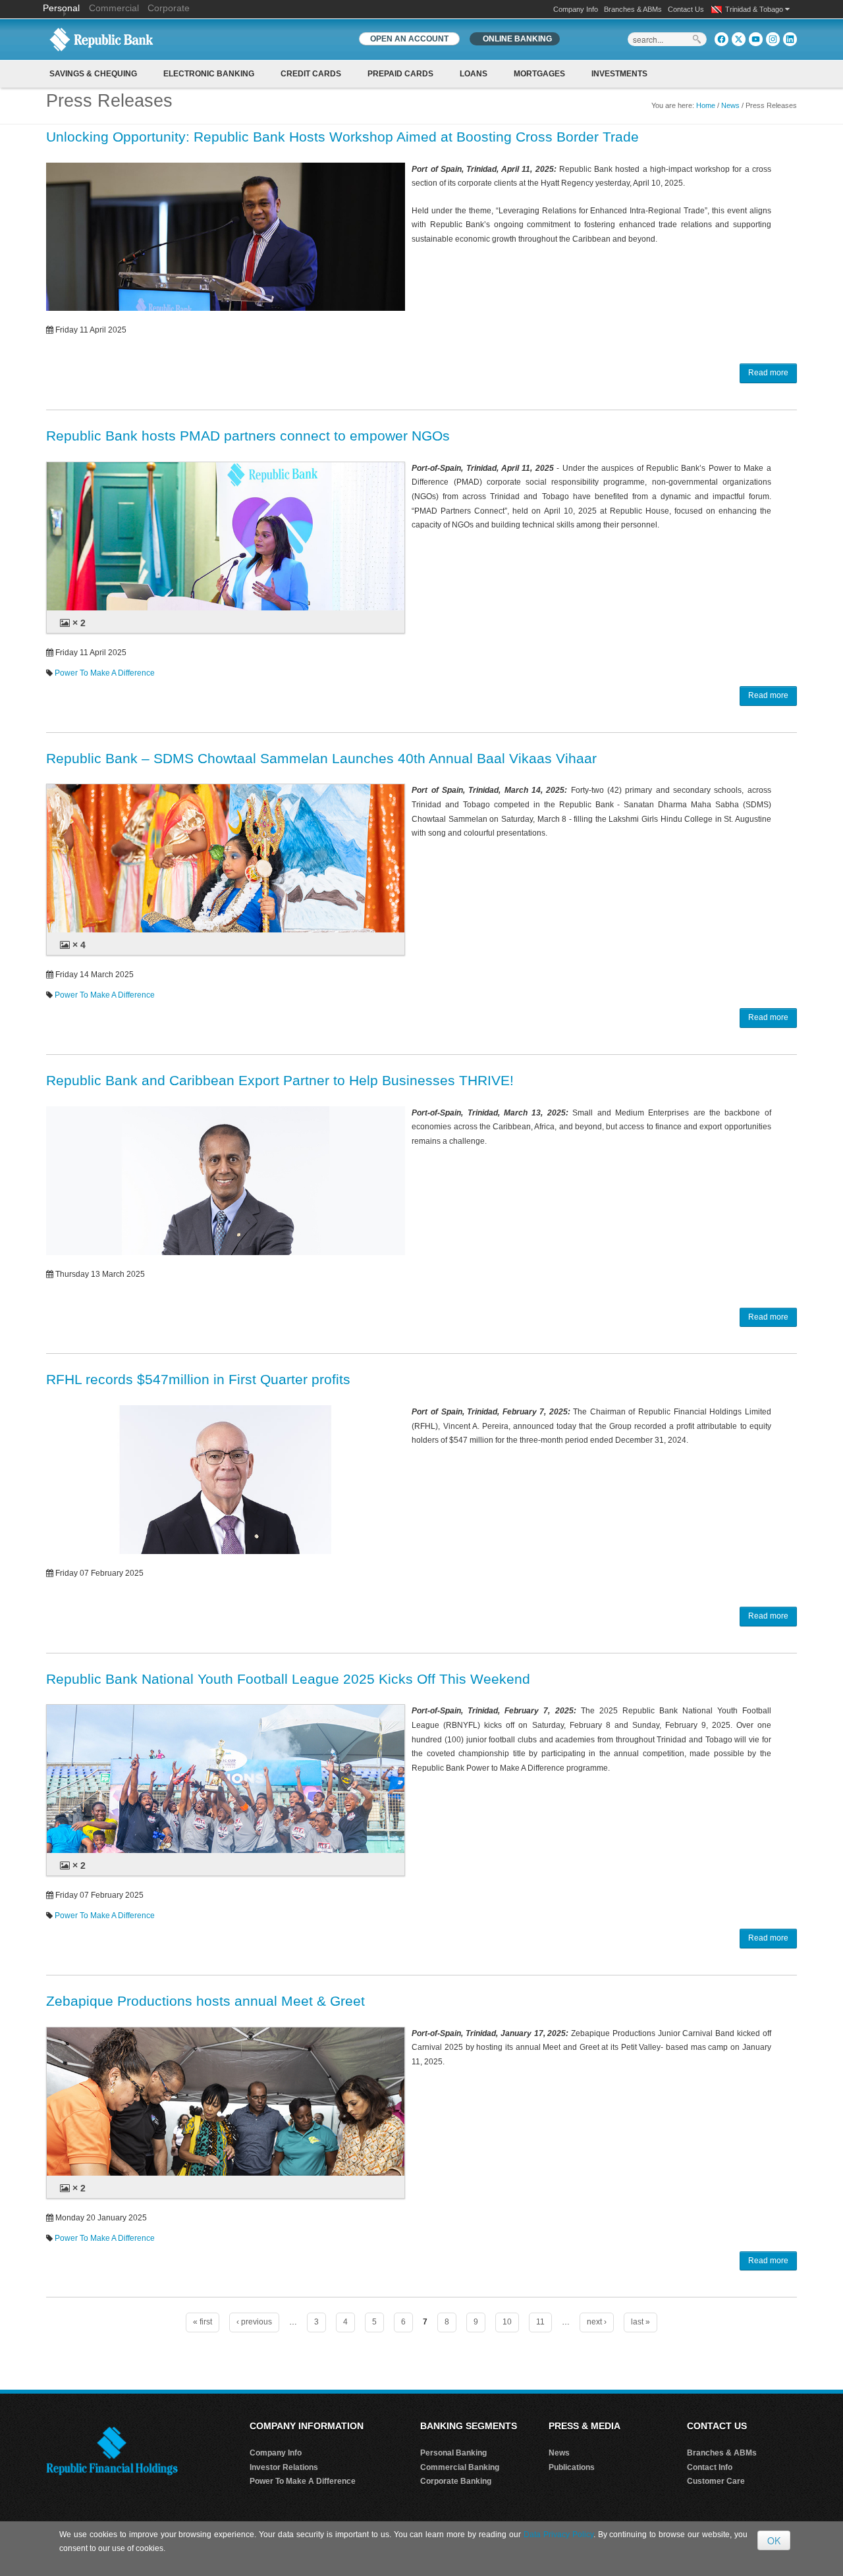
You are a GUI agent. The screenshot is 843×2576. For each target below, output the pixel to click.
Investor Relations (284, 2467)
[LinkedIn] (790, 39)
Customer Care (716, 2481)
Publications (572, 2467)
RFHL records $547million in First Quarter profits (198, 1379)
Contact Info (710, 2467)
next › (597, 2322)
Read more (768, 373)
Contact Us (686, 9)
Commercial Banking (460, 2467)
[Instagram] (773, 39)
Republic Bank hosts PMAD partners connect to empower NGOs (248, 436)
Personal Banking (453, 2453)
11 (540, 2322)
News (730, 105)
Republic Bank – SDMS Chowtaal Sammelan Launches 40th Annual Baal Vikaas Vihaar (321, 758)
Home (706, 105)
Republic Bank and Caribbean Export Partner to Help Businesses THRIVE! (280, 1080)
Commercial (114, 8)
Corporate (169, 8)
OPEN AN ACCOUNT (409, 39)
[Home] (101, 39)
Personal (63, 8)
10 (507, 2322)
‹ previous (254, 2322)
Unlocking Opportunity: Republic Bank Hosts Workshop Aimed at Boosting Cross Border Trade (342, 137)
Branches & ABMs (633, 9)
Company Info (576, 9)
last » (640, 2322)
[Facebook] (721, 39)
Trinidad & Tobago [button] (755, 9)
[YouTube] (756, 39)
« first (203, 2322)
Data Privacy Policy (558, 2535)
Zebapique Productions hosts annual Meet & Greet (205, 2001)
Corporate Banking (456, 2481)
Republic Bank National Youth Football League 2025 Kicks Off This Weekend (288, 1679)
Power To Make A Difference (105, 673)
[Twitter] (739, 39)
